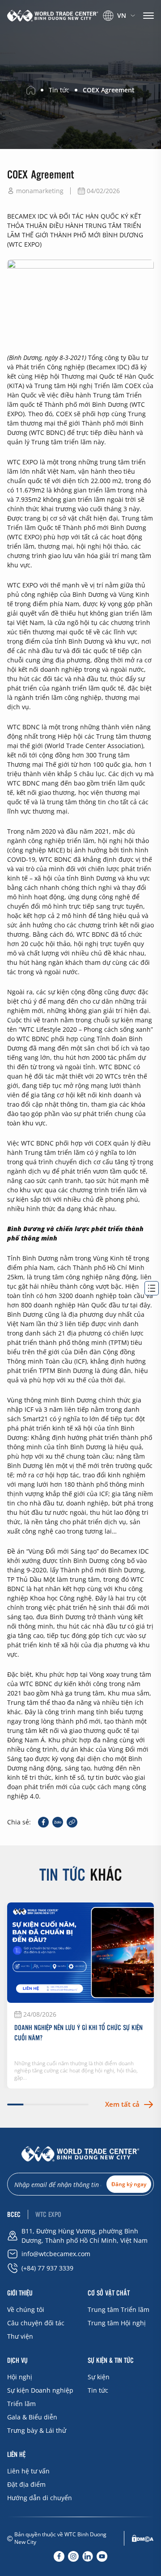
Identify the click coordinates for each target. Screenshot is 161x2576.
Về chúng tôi (26, 2309)
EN (115, 27)
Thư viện (20, 2336)
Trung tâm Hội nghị (117, 2323)
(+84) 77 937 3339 (47, 2268)
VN (122, 15)
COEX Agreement (109, 90)
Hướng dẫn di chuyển (40, 2498)
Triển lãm (21, 2404)
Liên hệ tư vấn (28, 2471)
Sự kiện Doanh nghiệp (40, 2390)
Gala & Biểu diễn (32, 2417)
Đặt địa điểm (26, 2484)
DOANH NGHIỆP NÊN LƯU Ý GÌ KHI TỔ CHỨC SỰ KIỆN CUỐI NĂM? (78, 2032)
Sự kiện (99, 2377)
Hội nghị (20, 2377)
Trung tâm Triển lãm (119, 2309)
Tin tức (98, 2390)
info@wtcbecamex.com (56, 2254)
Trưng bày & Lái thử (37, 2430)
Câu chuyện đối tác (36, 2323)
